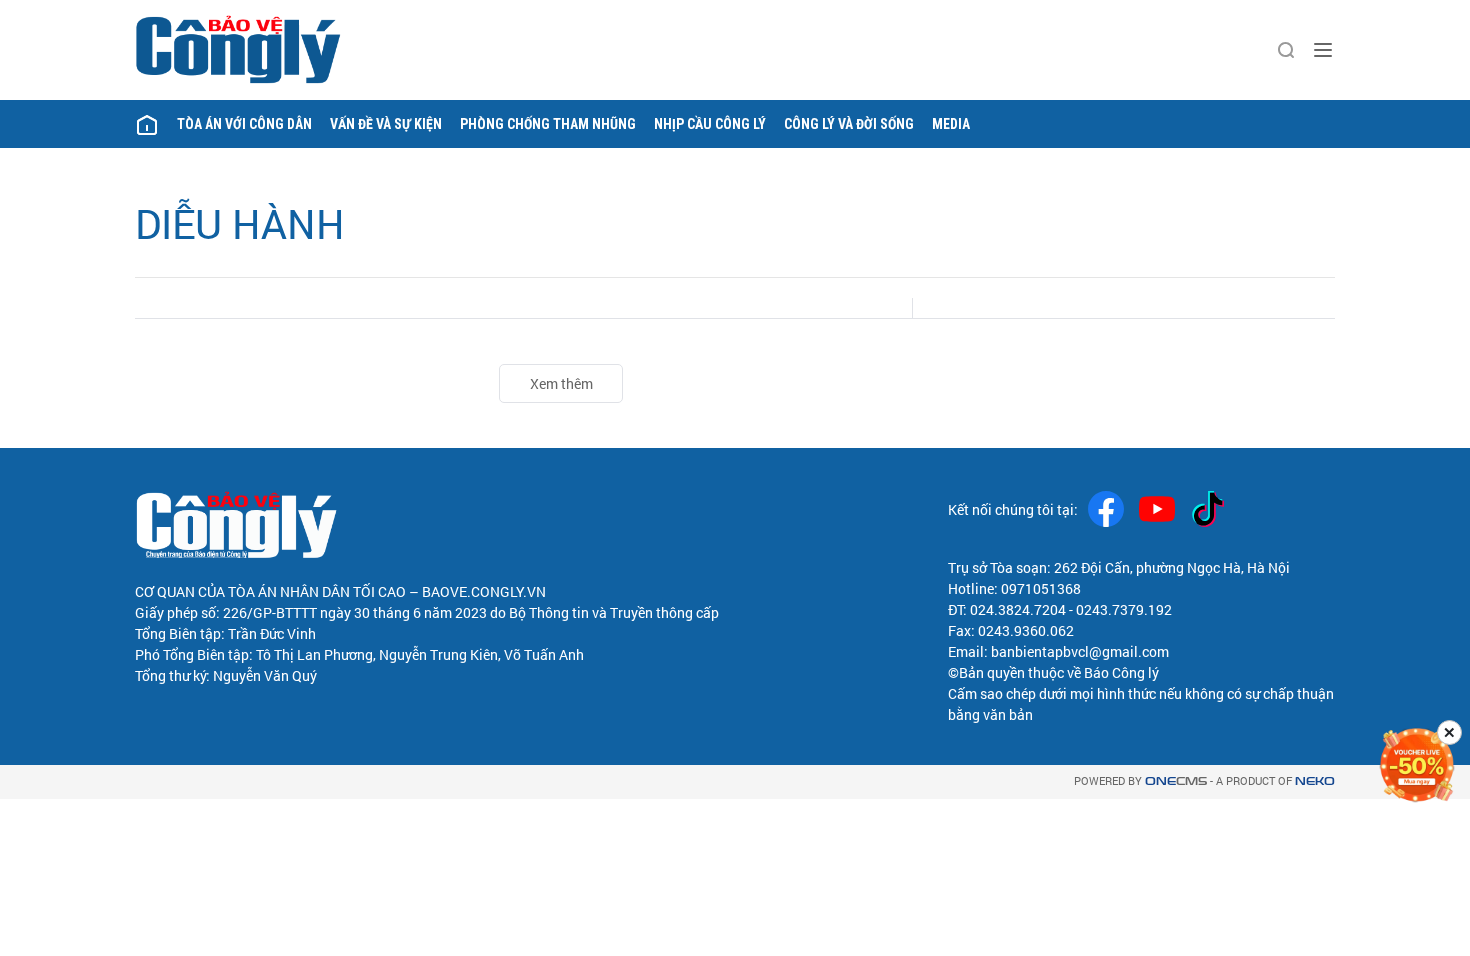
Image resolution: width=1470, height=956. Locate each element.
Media (951, 124)
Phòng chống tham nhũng (548, 124)
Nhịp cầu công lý (710, 124)
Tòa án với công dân (244, 124)
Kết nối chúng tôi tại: (1013, 509)
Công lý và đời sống (849, 124)
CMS (1176, 781)
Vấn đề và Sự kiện (386, 124)
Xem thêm (561, 383)
